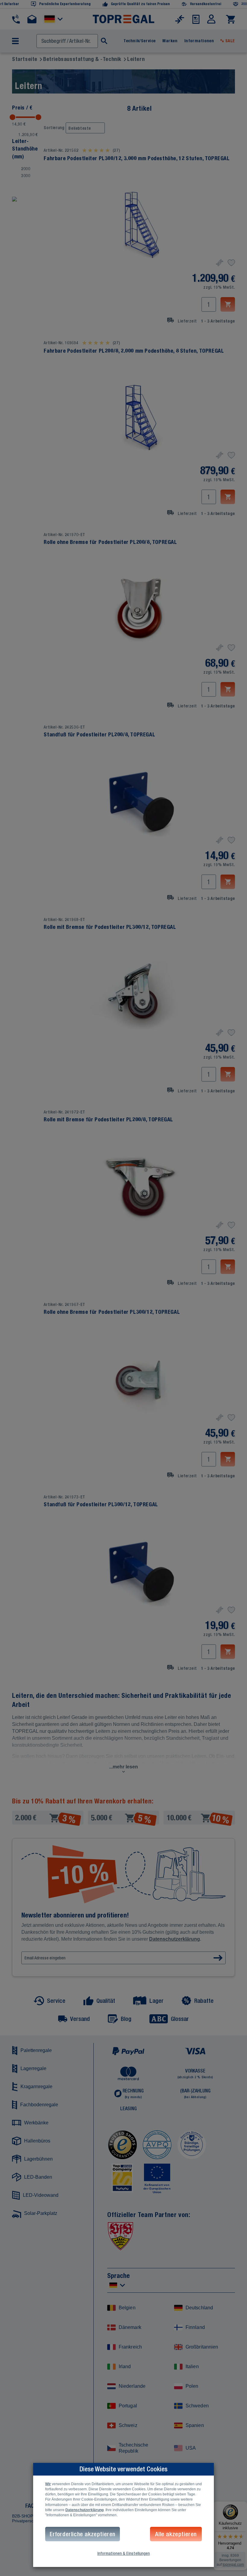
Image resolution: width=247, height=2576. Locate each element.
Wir (48, 2484)
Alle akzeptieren (176, 2534)
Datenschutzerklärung (84, 2510)
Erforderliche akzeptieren (83, 2534)
